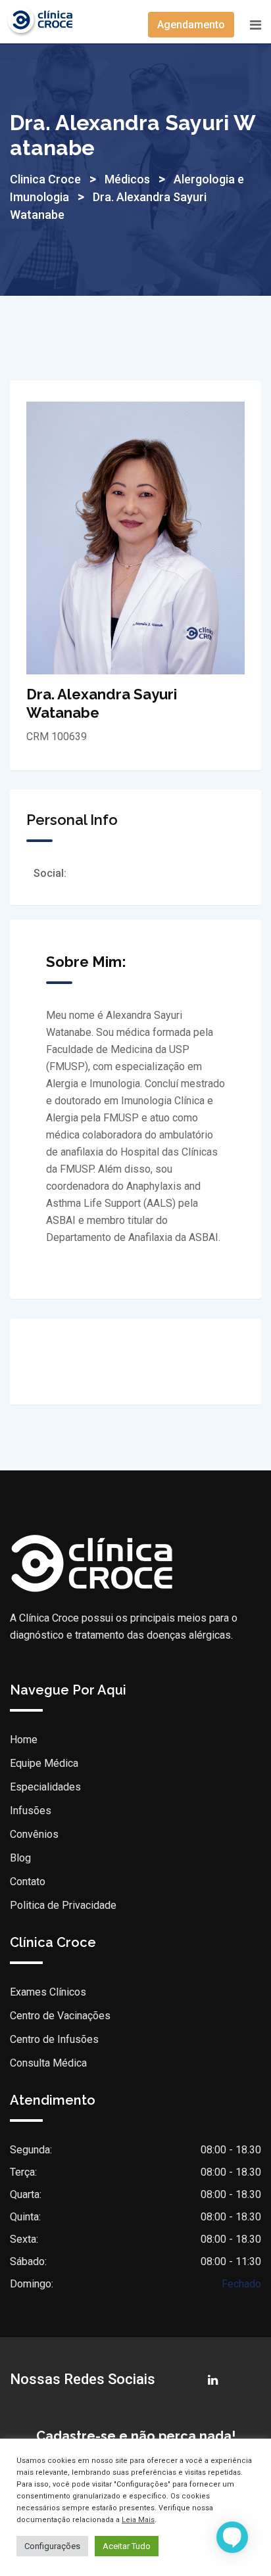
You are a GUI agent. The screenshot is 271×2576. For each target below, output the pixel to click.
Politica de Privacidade (63, 1905)
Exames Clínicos (48, 1992)
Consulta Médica (48, 2063)
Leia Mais (138, 2520)
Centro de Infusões (54, 2039)
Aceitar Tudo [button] (127, 2546)
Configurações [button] (52, 2546)
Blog (20, 1858)
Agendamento (191, 25)
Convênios (34, 1834)
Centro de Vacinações (60, 2016)
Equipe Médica (44, 1763)
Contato (28, 1882)
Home (24, 1740)
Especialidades (45, 1787)
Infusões (31, 1811)
